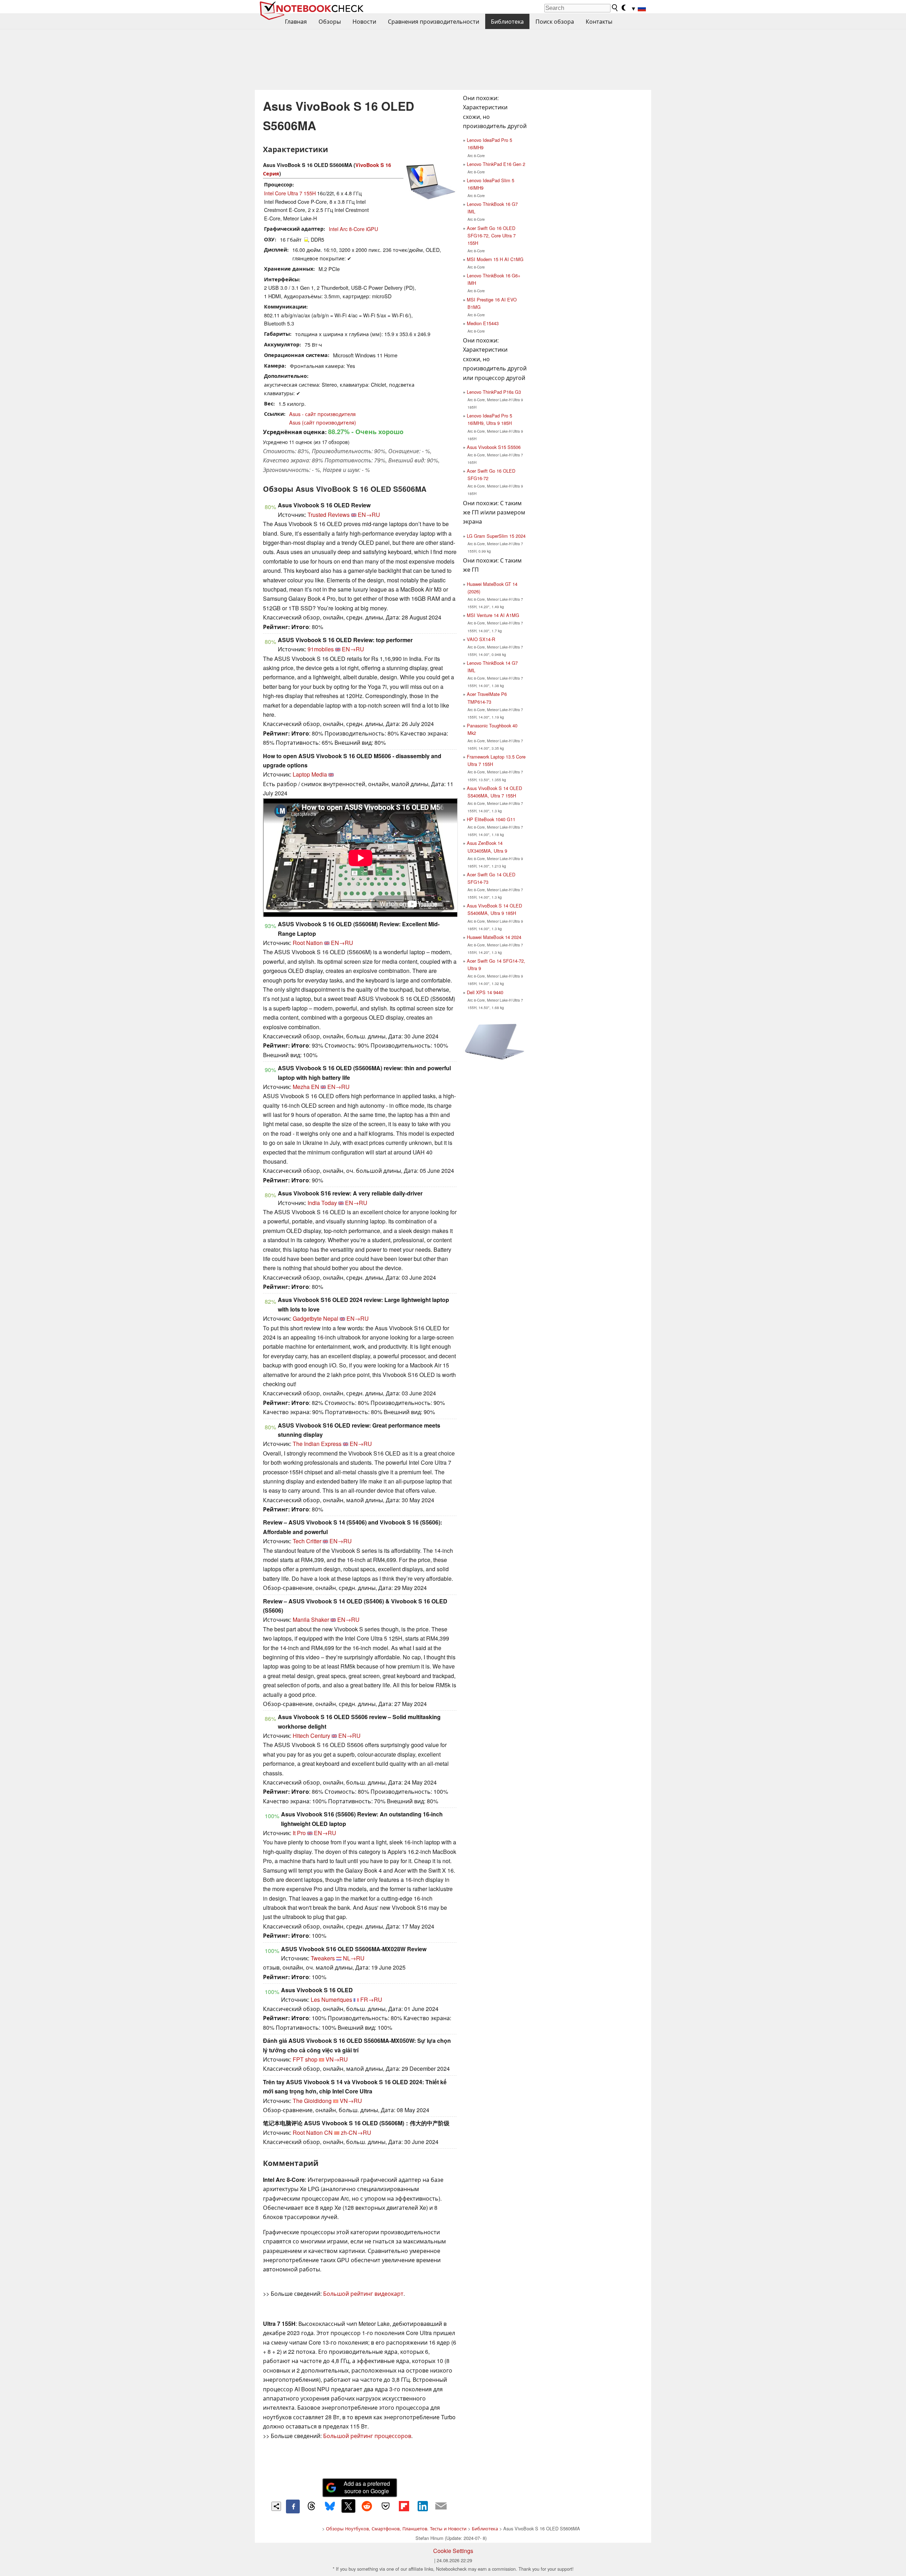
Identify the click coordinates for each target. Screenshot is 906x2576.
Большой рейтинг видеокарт (363, 2293)
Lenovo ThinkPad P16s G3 (494, 392)
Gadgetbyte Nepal (316, 1318)
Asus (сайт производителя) (323, 422)
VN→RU (337, 2059)
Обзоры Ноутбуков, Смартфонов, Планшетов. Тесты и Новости (396, 2528)
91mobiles (321, 649)
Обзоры (330, 21)
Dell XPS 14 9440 (485, 992)
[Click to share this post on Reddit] (367, 2506)
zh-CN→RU (356, 2133)
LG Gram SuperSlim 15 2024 (496, 536)
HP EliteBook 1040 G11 (491, 819)
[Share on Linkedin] (423, 2506)
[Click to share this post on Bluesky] (330, 2506)
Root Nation (308, 943)
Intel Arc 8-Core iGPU (353, 229)
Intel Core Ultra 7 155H (290, 193)
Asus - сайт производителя (322, 414)
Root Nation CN (313, 2133)
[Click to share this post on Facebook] (293, 2506)
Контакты (599, 21)
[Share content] (276, 2506)
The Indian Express (317, 1444)
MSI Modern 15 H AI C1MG (495, 259)
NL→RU (354, 1958)
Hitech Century (311, 1736)
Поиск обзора (555, 21)
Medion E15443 (483, 323)
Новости (364, 21)
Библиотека (507, 21)
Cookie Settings (453, 2551)
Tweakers (323, 1958)
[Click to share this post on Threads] (311, 2506)
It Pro (299, 1833)
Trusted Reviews (329, 515)
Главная (296, 21)
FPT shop (305, 2059)
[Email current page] (441, 2506)
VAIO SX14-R (481, 639)
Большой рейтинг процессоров (367, 2436)
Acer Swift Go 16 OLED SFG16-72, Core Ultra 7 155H (491, 235)
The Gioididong (312, 2101)
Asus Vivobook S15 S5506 (494, 447)
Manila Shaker (311, 1620)
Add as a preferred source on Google (367, 2487)
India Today (322, 1203)
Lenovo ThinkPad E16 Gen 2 (496, 164)
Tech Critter (307, 1541)
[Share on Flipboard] (404, 2506)
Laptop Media (310, 774)
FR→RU (371, 1999)
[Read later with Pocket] (385, 2506)
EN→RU (369, 515)
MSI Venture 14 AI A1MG (493, 615)
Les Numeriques (331, 1999)
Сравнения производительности (434, 21)
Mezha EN (306, 1087)
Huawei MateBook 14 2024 (494, 937)
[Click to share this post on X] (348, 2506)
